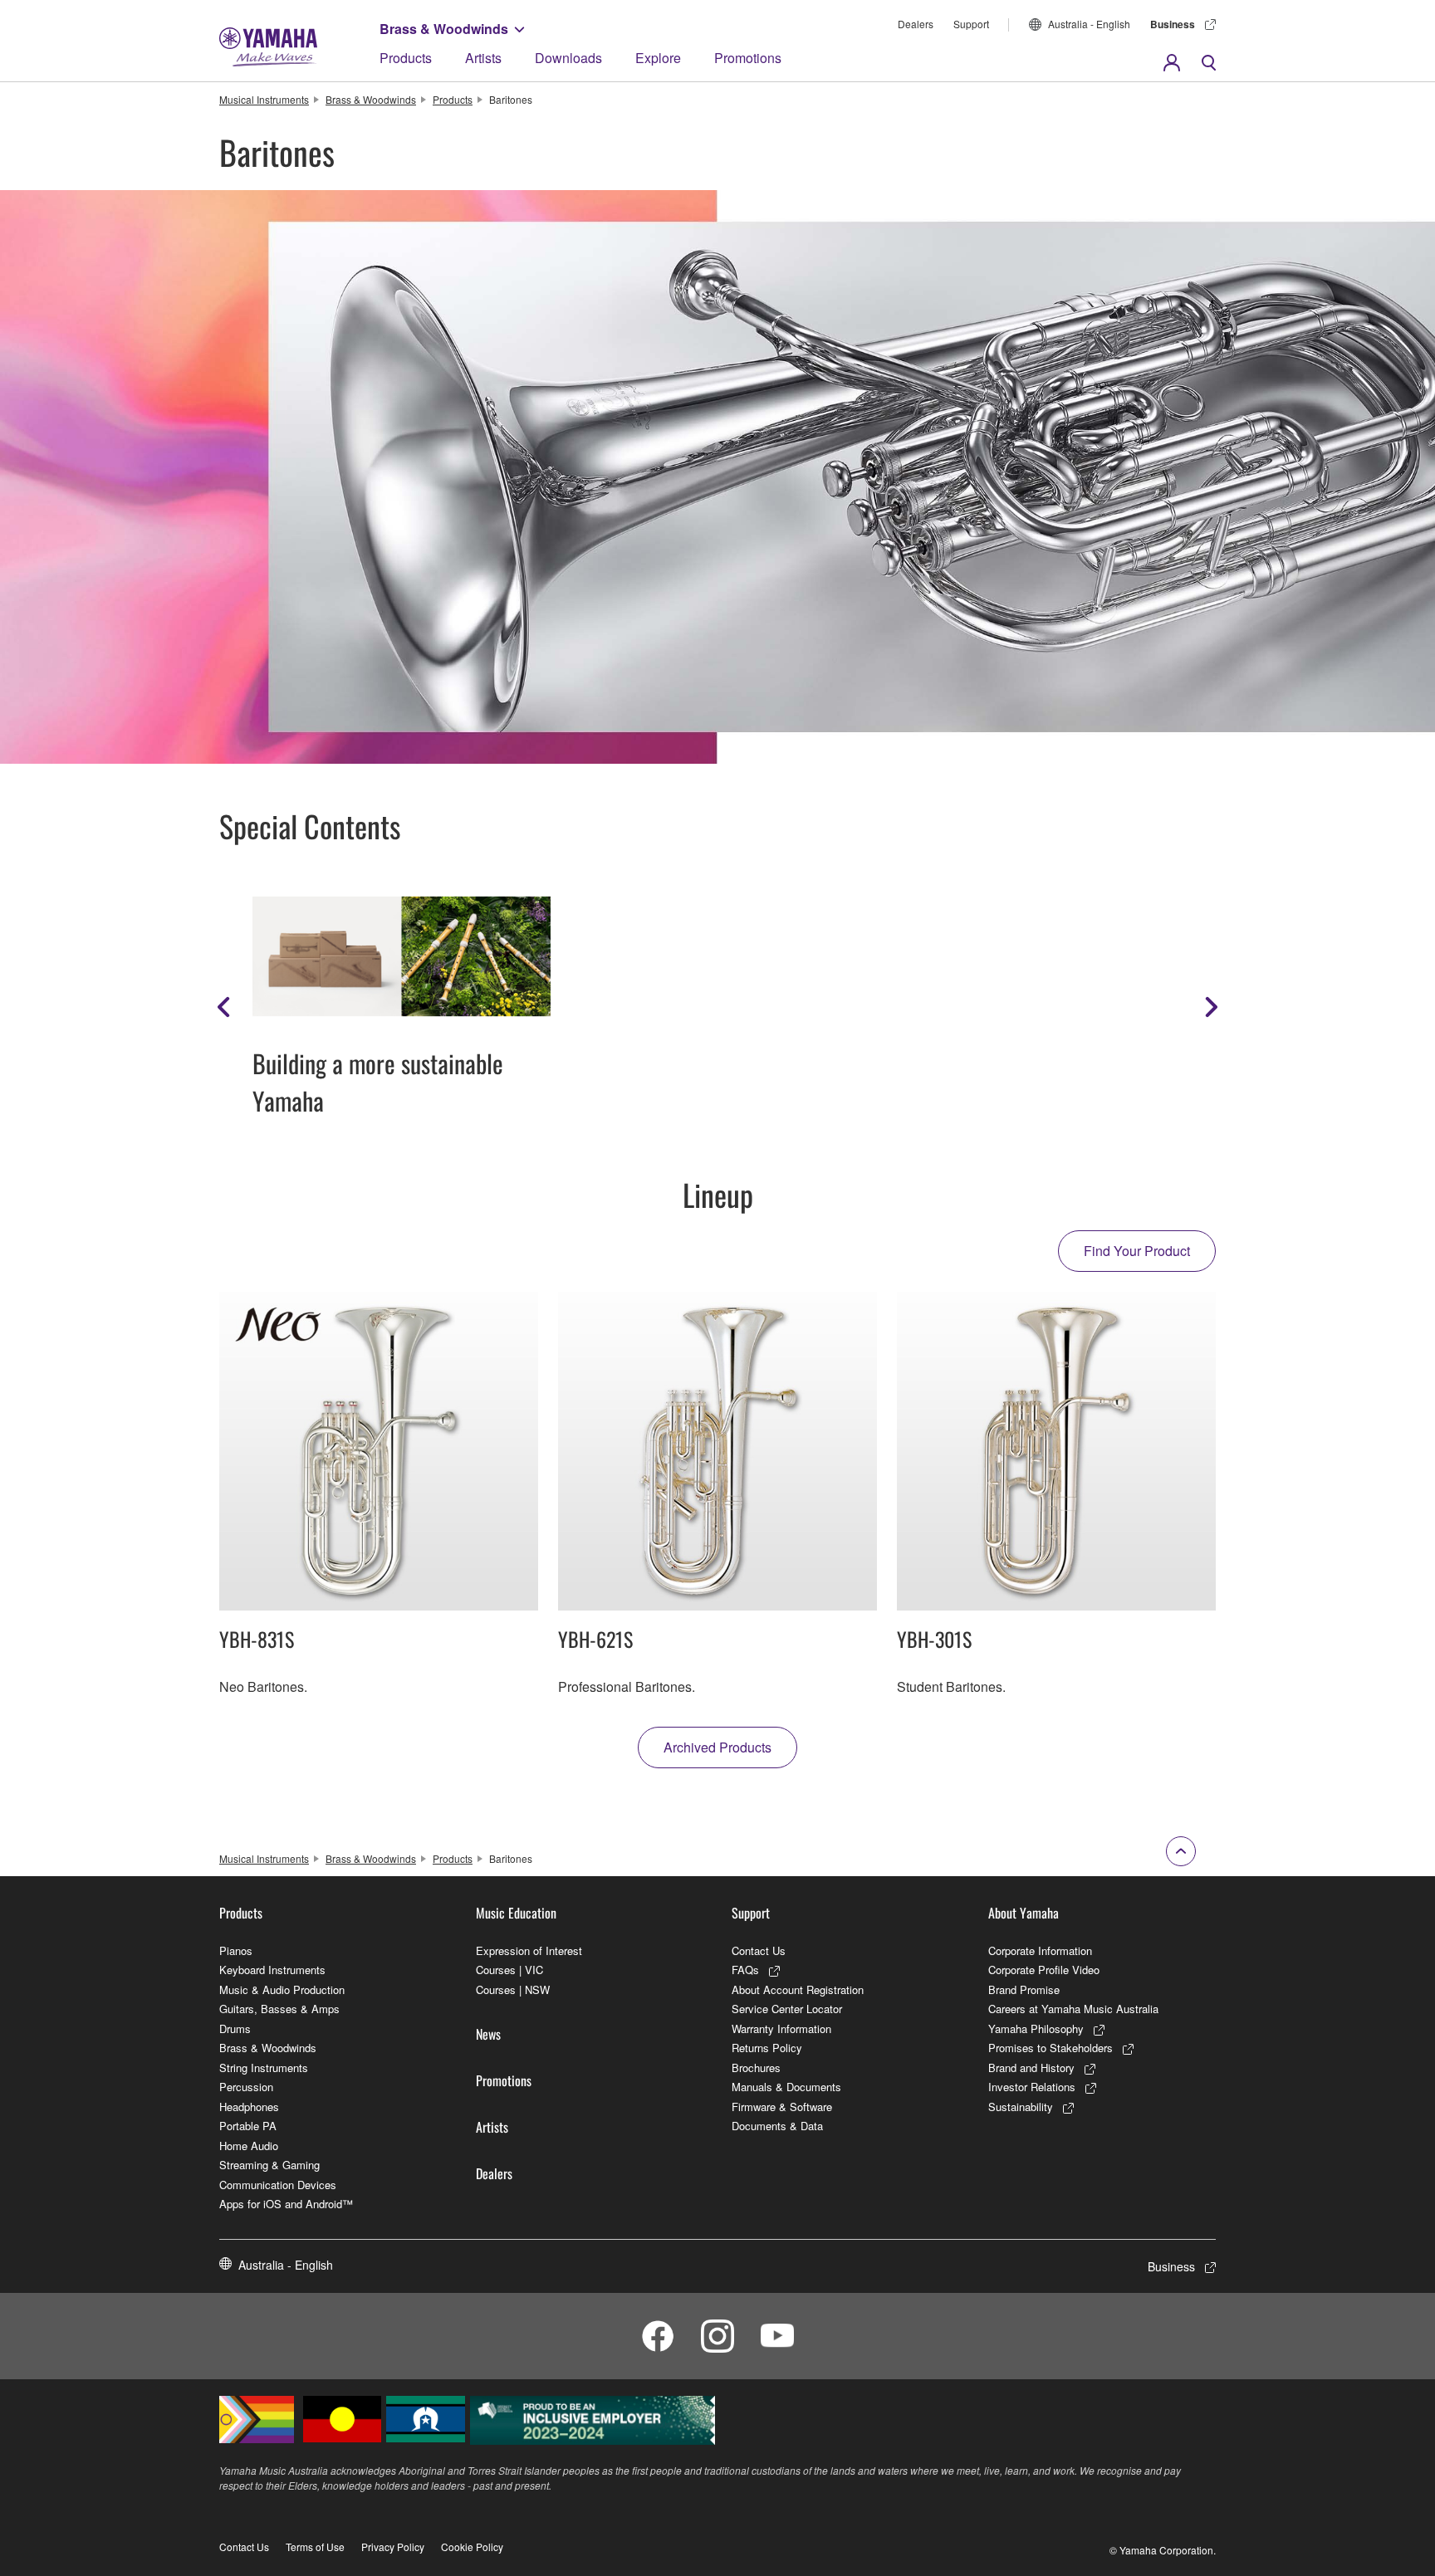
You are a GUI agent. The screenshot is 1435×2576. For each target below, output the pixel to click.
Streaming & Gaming (269, 2165)
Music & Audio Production (282, 1989)
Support (971, 24)
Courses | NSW (513, 1989)
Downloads (568, 58)
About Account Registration (798, 1989)
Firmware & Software (782, 2107)
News (488, 2034)
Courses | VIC (509, 1970)
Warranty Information (781, 2029)
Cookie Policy (472, 2547)
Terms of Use (315, 2547)
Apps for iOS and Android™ (286, 2204)
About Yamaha (1024, 1913)
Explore (658, 58)
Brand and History (1031, 2068)
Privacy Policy (393, 2547)
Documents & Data (777, 2126)
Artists (483, 58)
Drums (235, 2029)
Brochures (756, 2068)
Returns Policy (767, 2048)
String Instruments (264, 2068)
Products (406, 58)
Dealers (916, 24)
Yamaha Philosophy (1036, 2029)
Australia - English (1089, 24)
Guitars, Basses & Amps (279, 2009)
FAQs (745, 1970)
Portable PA (248, 2126)
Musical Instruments (264, 99)
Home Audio (249, 2146)
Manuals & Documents (786, 2087)
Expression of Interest (529, 1950)
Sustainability (1021, 2107)
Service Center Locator (787, 2009)
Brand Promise (1024, 1989)
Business (1173, 24)
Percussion (246, 2087)
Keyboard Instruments (272, 1970)
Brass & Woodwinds (444, 29)
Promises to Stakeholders (1051, 2048)
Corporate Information (1040, 1950)
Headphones (249, 2107)
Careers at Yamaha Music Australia (1073, 2009)
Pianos (236, 1950)
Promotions (748, 58)
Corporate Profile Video (1044, 1970)
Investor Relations (1032, 2087)
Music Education (516, 1913)
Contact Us (759, 1950)
